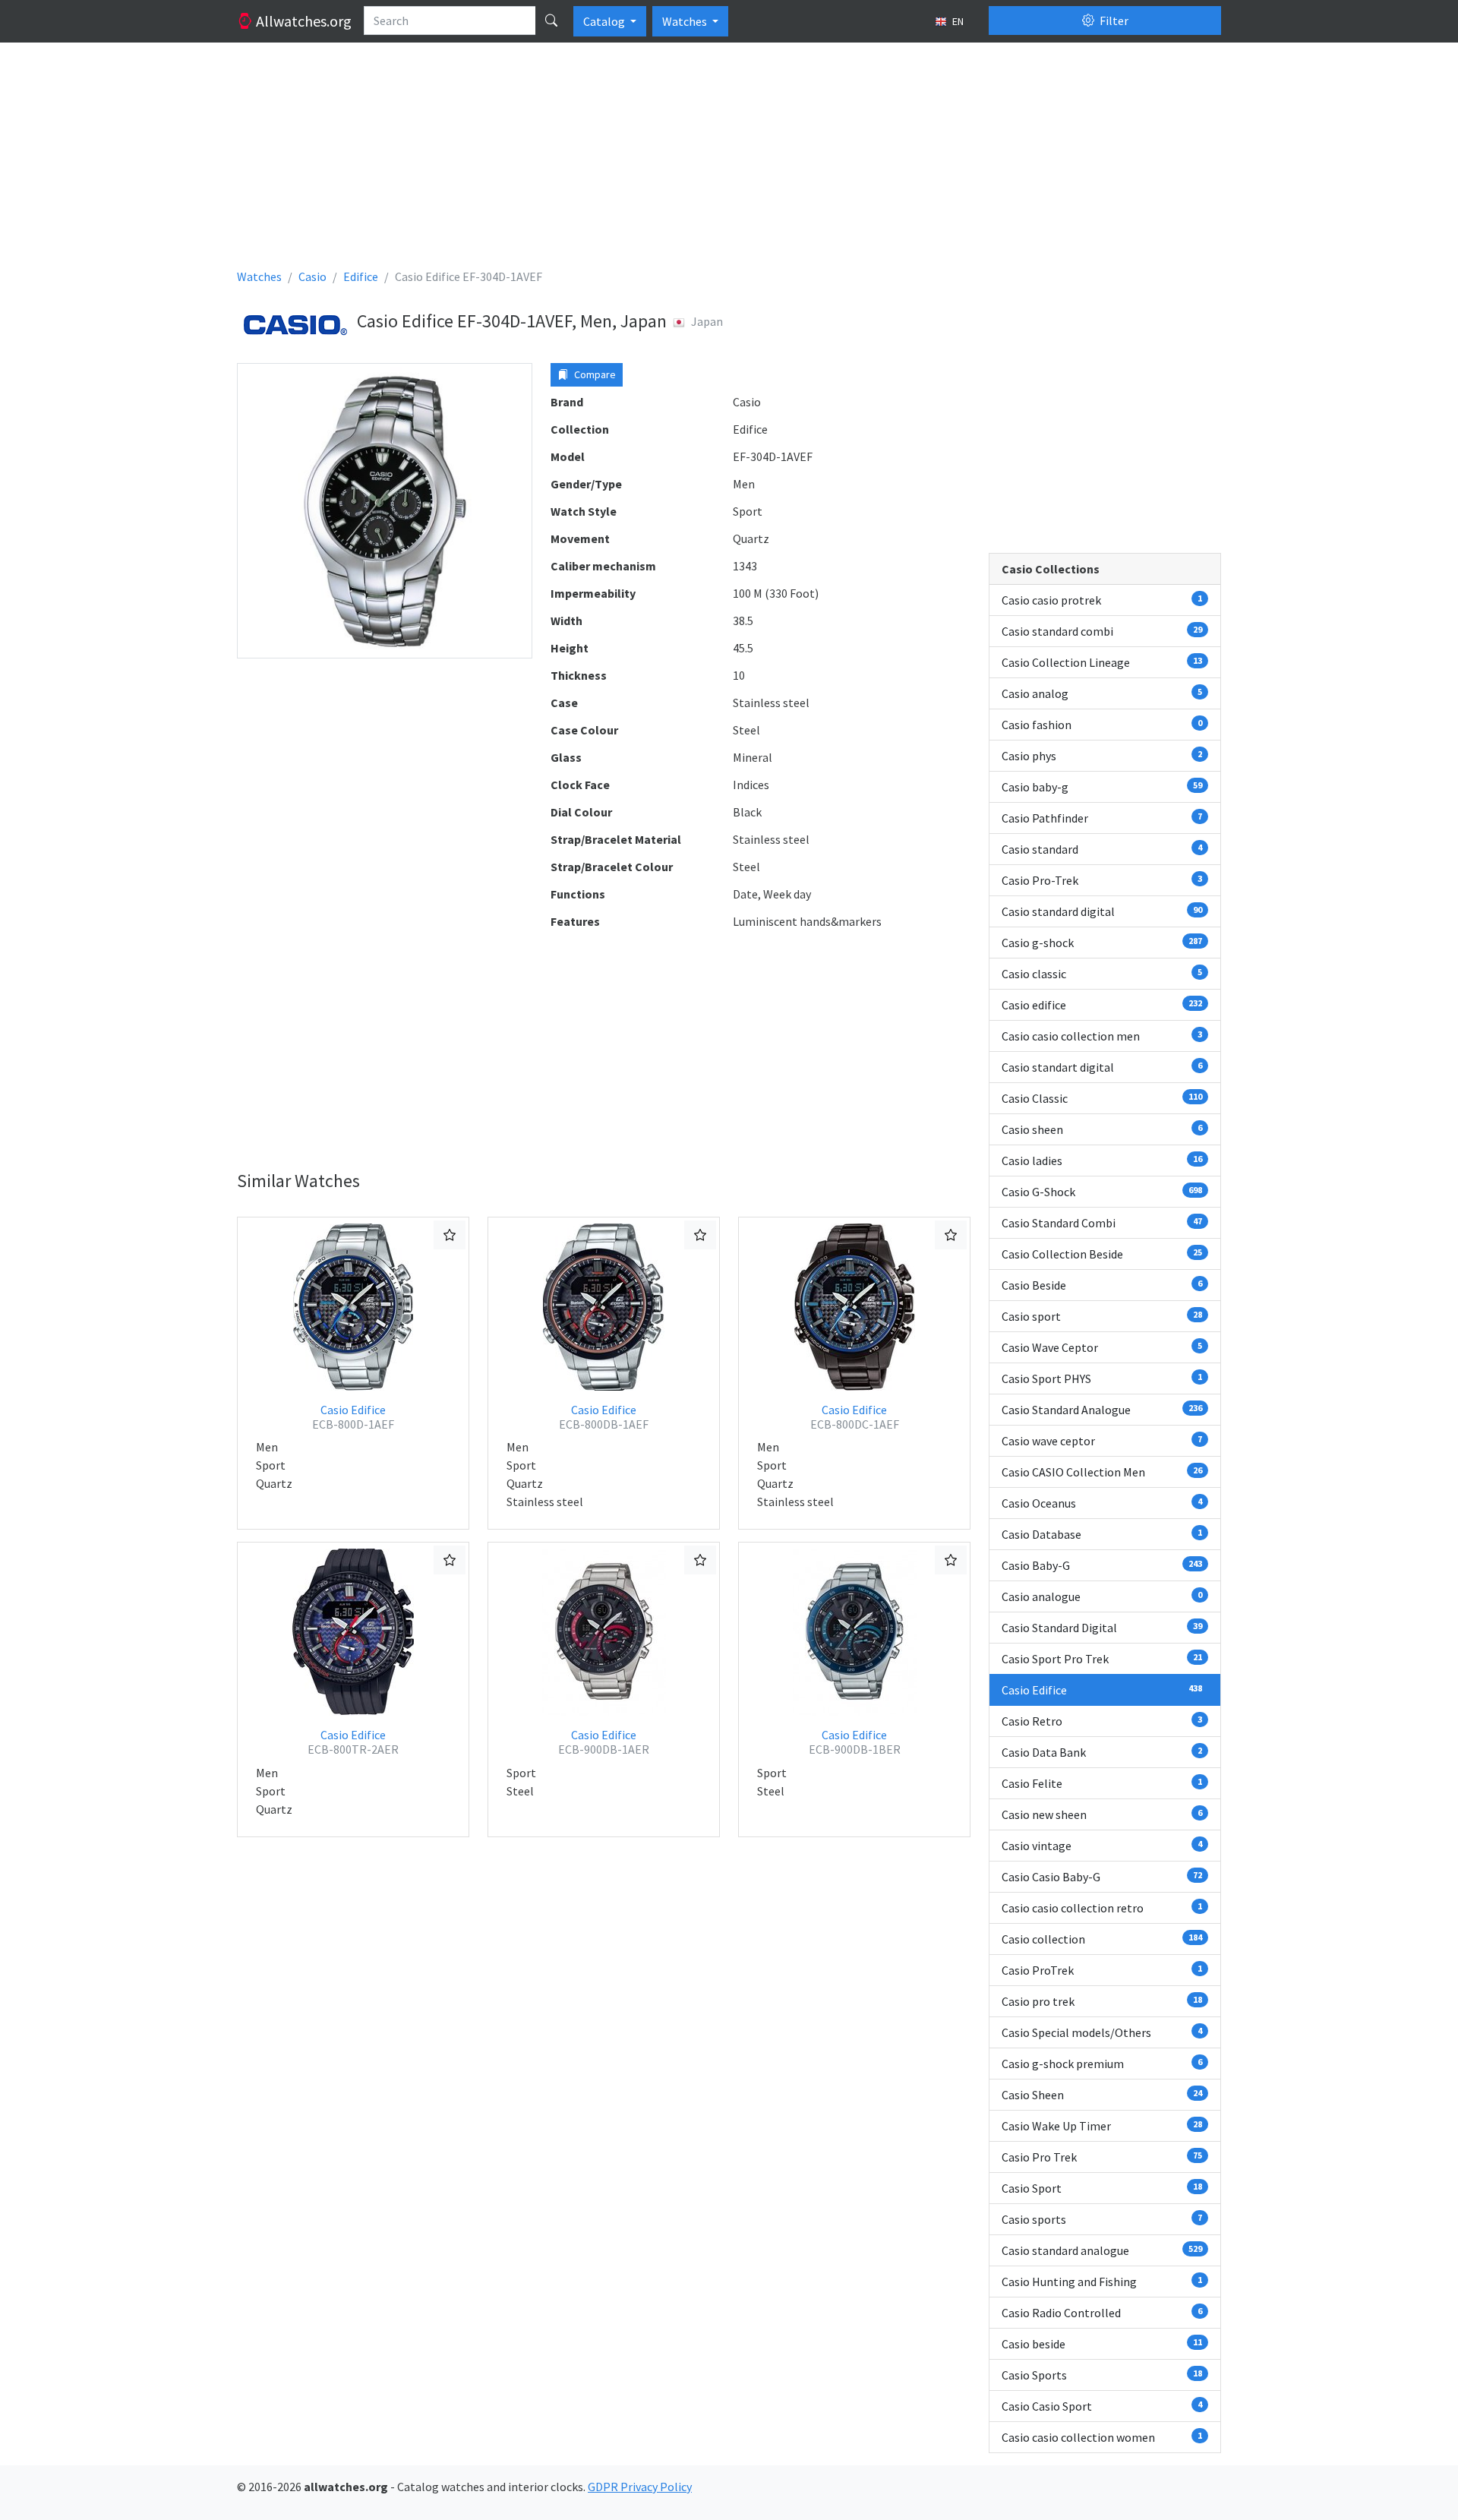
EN (957, 21)
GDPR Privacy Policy (640, 2487)
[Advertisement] (693, 161)
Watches (686, 21)
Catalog (605, 21)
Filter (1113, 21)
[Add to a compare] (450, 1235)
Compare (594, 374)
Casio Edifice (353, 1417)
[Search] (551, 21)
